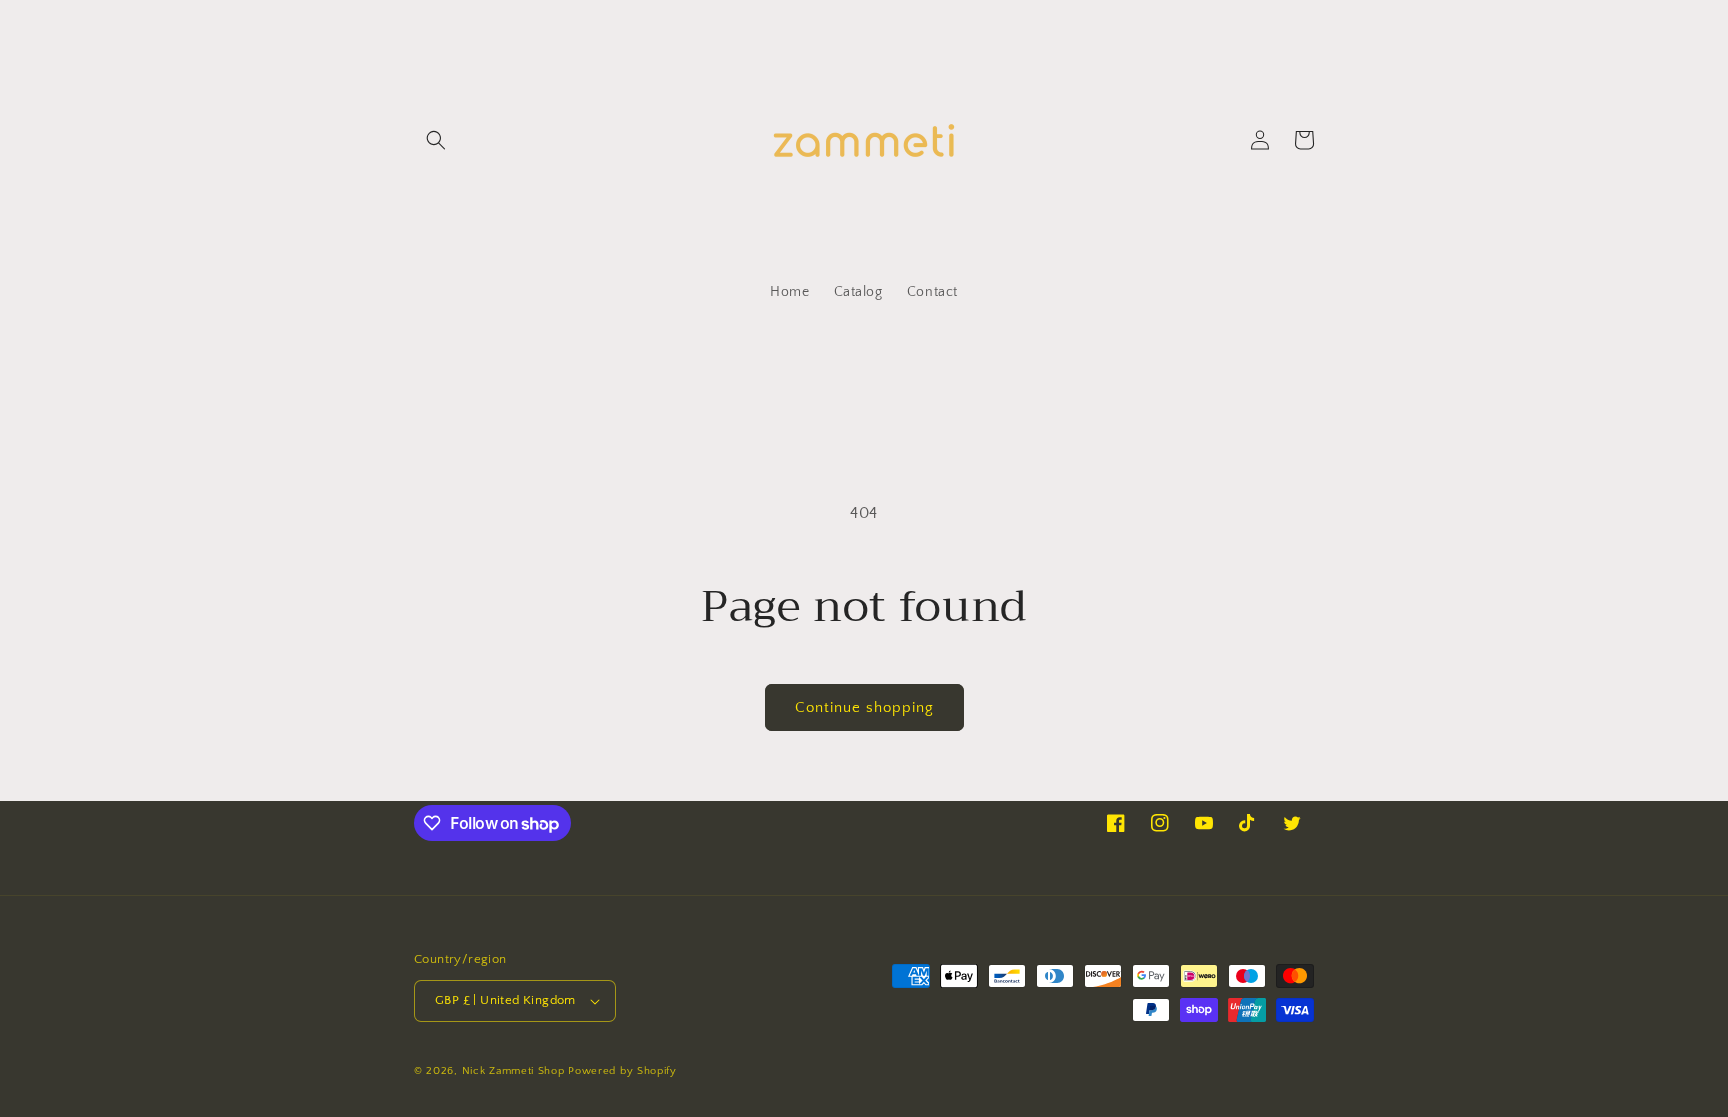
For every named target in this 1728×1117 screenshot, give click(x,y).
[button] (436, 140)
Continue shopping (864, 707)
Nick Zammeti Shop (513, 1071)
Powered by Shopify (622, 1071)
